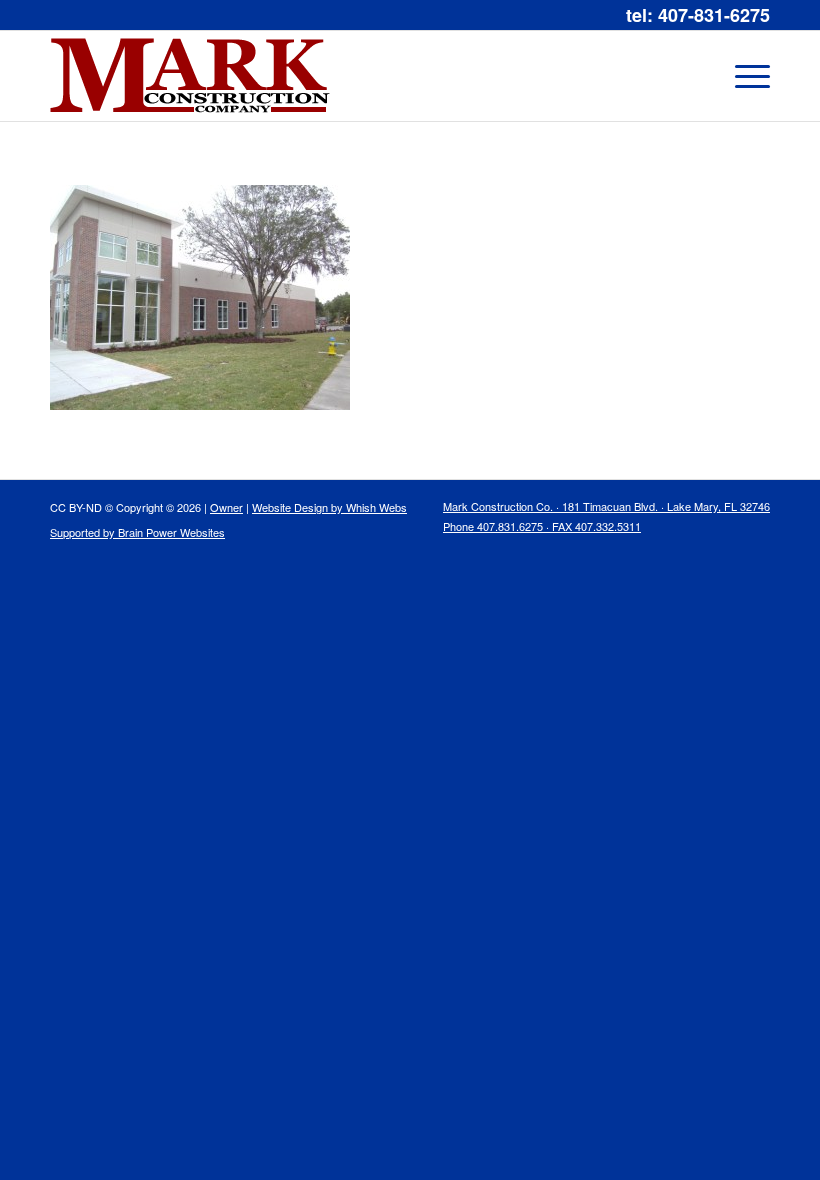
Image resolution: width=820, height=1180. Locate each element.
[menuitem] (601, 520)
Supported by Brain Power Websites (137, 532)
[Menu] (742, 76)
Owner (226, 507)
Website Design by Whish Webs (329, 507)
